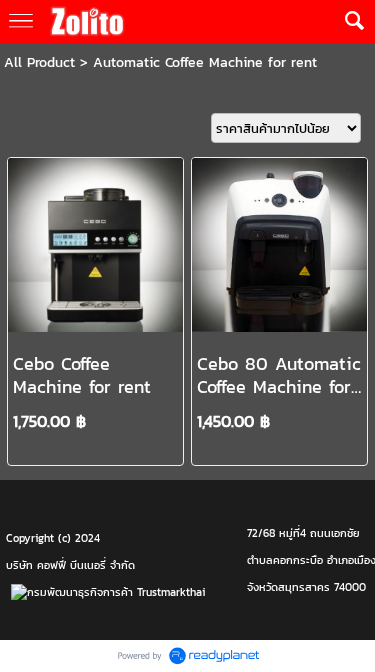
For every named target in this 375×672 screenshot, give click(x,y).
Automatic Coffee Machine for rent (205, 62)
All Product (39, 62)
